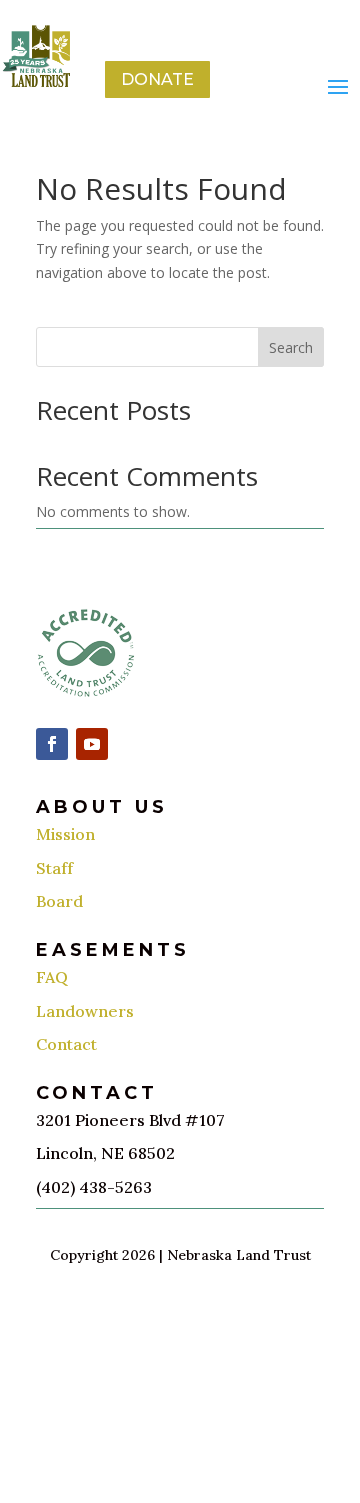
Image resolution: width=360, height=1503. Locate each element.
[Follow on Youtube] (92, 744)
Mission (65, 834)
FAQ (52, 977)
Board (59, 901)
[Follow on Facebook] (52, 744)
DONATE (157, 79)
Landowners (85, 1011)
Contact (66, 1044)
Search (291, 347)
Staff (54, 868)
